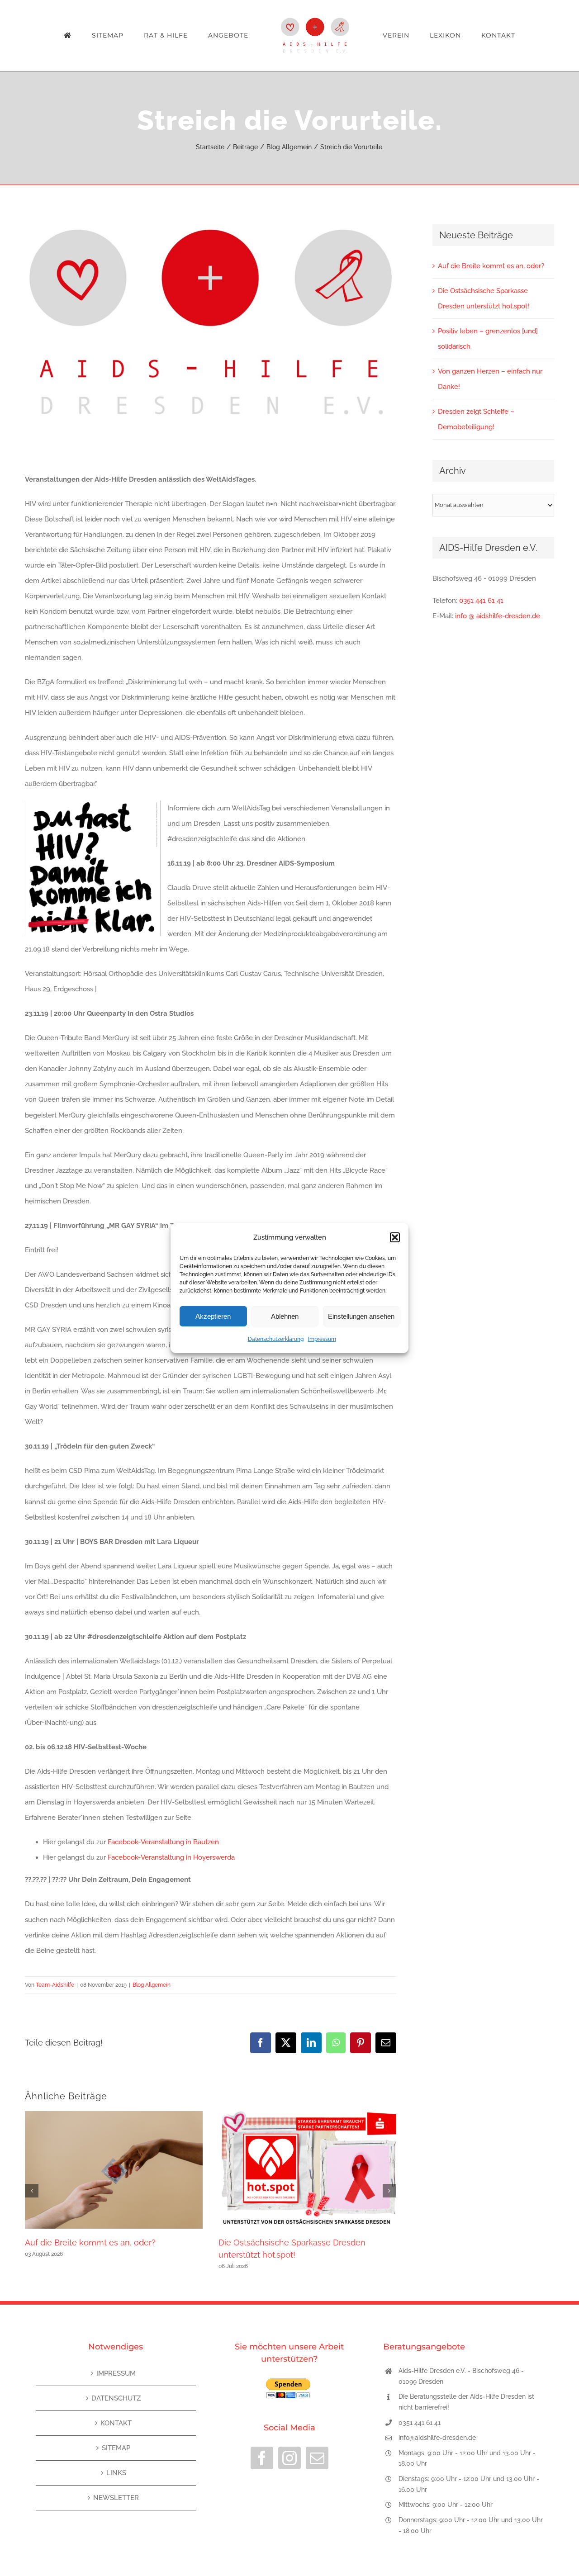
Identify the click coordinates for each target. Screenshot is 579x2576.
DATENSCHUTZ (116, 2398)
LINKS (116, 2473)
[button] (395, 1237)
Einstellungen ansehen (361, 1316)
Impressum (322, 1339)
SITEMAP (116, 2448)
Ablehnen (285, 1316)
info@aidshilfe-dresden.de (437, 2438)
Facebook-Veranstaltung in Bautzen (163, 1842)
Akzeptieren (213, 1316)
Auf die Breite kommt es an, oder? (90, 2242)
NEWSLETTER (116, 2498)
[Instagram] (289, 2458)
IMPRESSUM (116, 2373)
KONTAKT (116, 2423)
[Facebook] (262, 2458)
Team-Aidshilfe (55, 1985)
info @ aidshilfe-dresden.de (498, 616)
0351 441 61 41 (481, 601)
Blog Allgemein (152, 1985)
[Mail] (317, 2458)
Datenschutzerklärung (276, 1339)
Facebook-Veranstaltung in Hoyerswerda (171, 1857)
